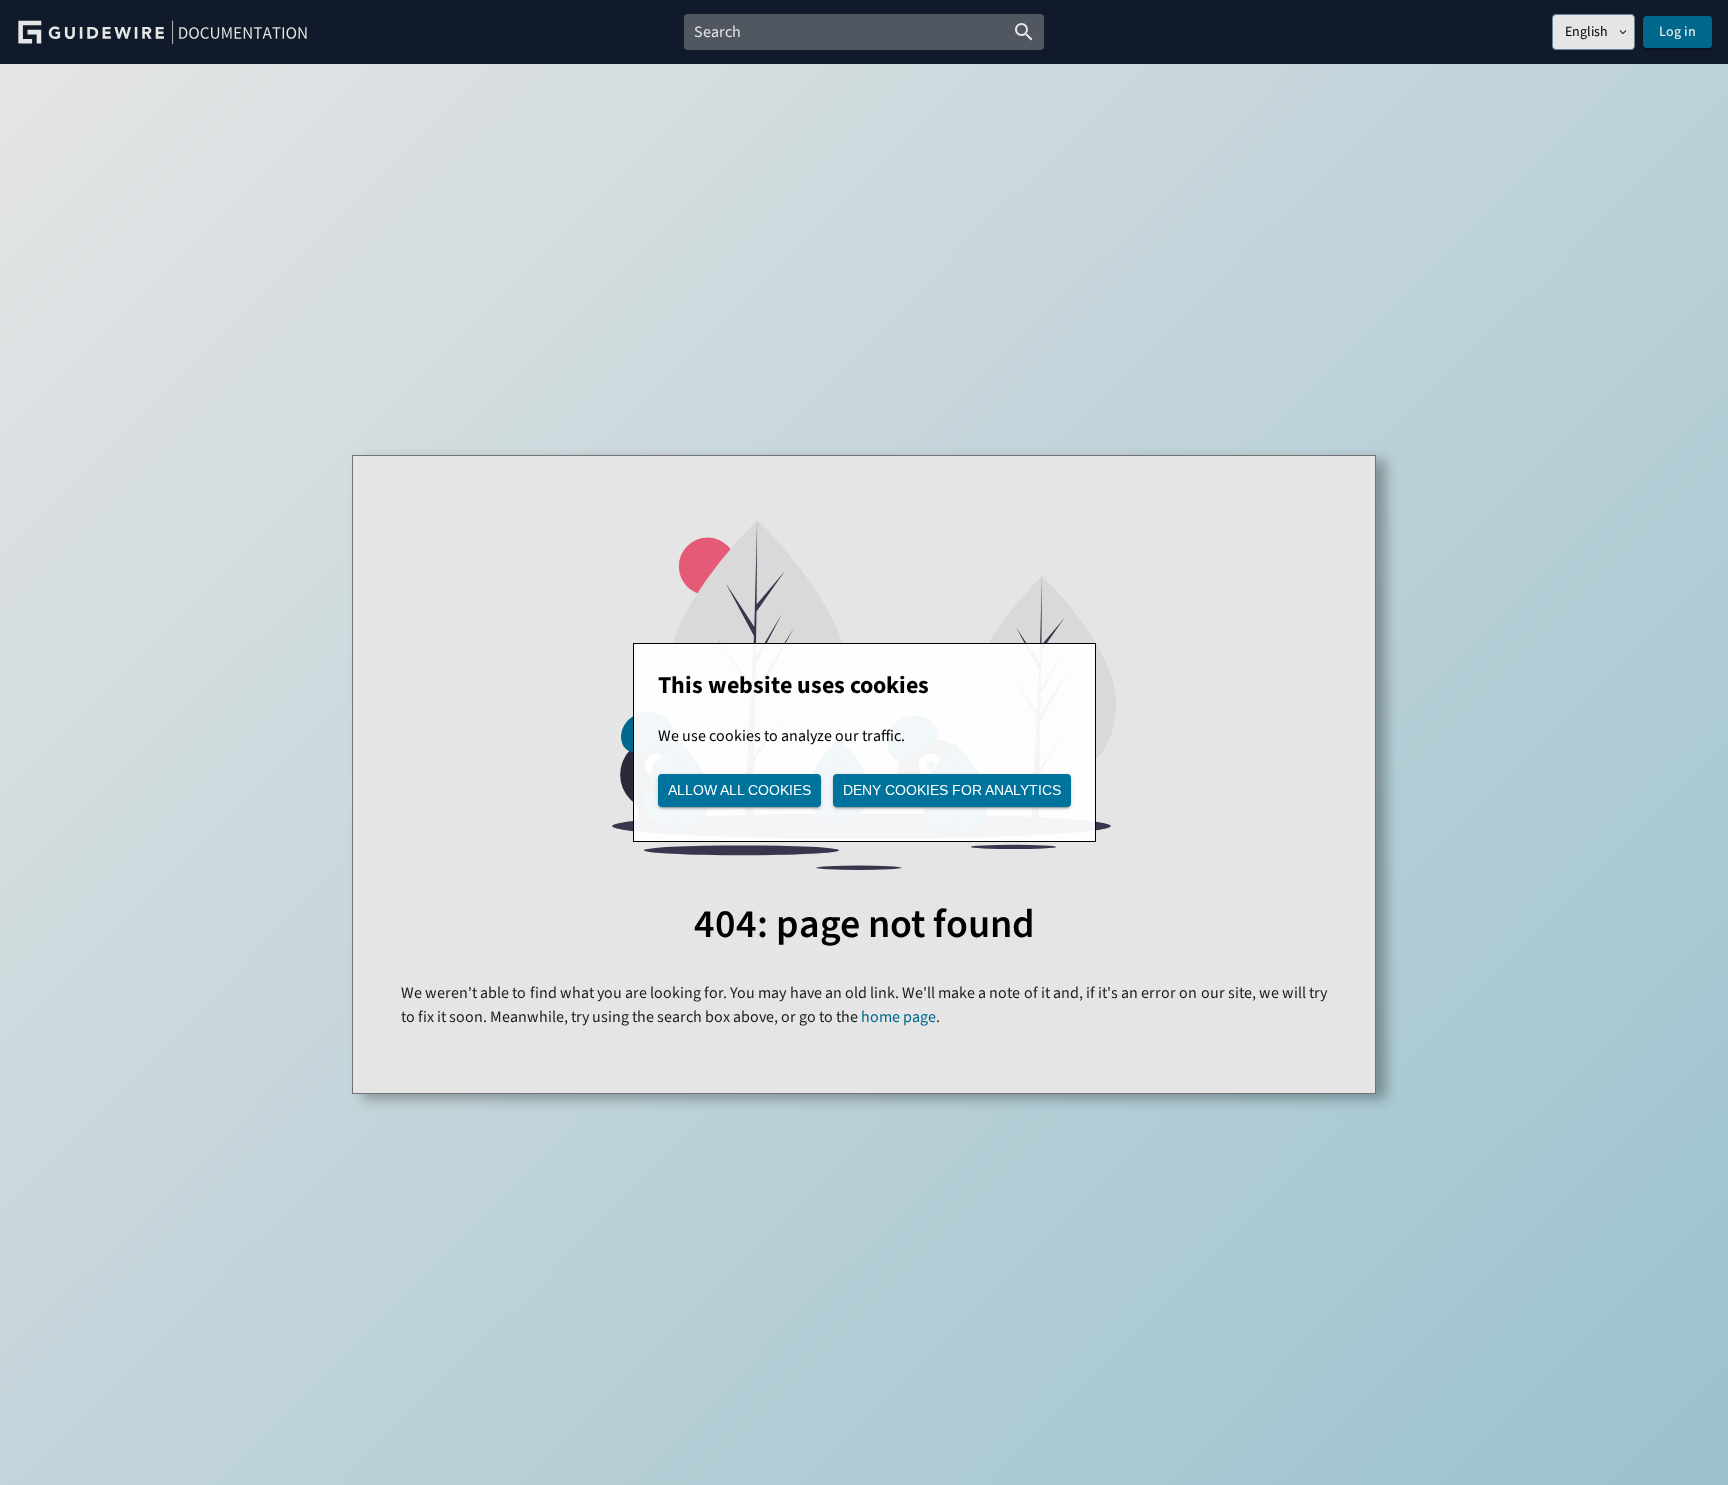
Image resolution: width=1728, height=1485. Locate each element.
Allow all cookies (739, 790)
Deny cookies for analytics (952, 790)
